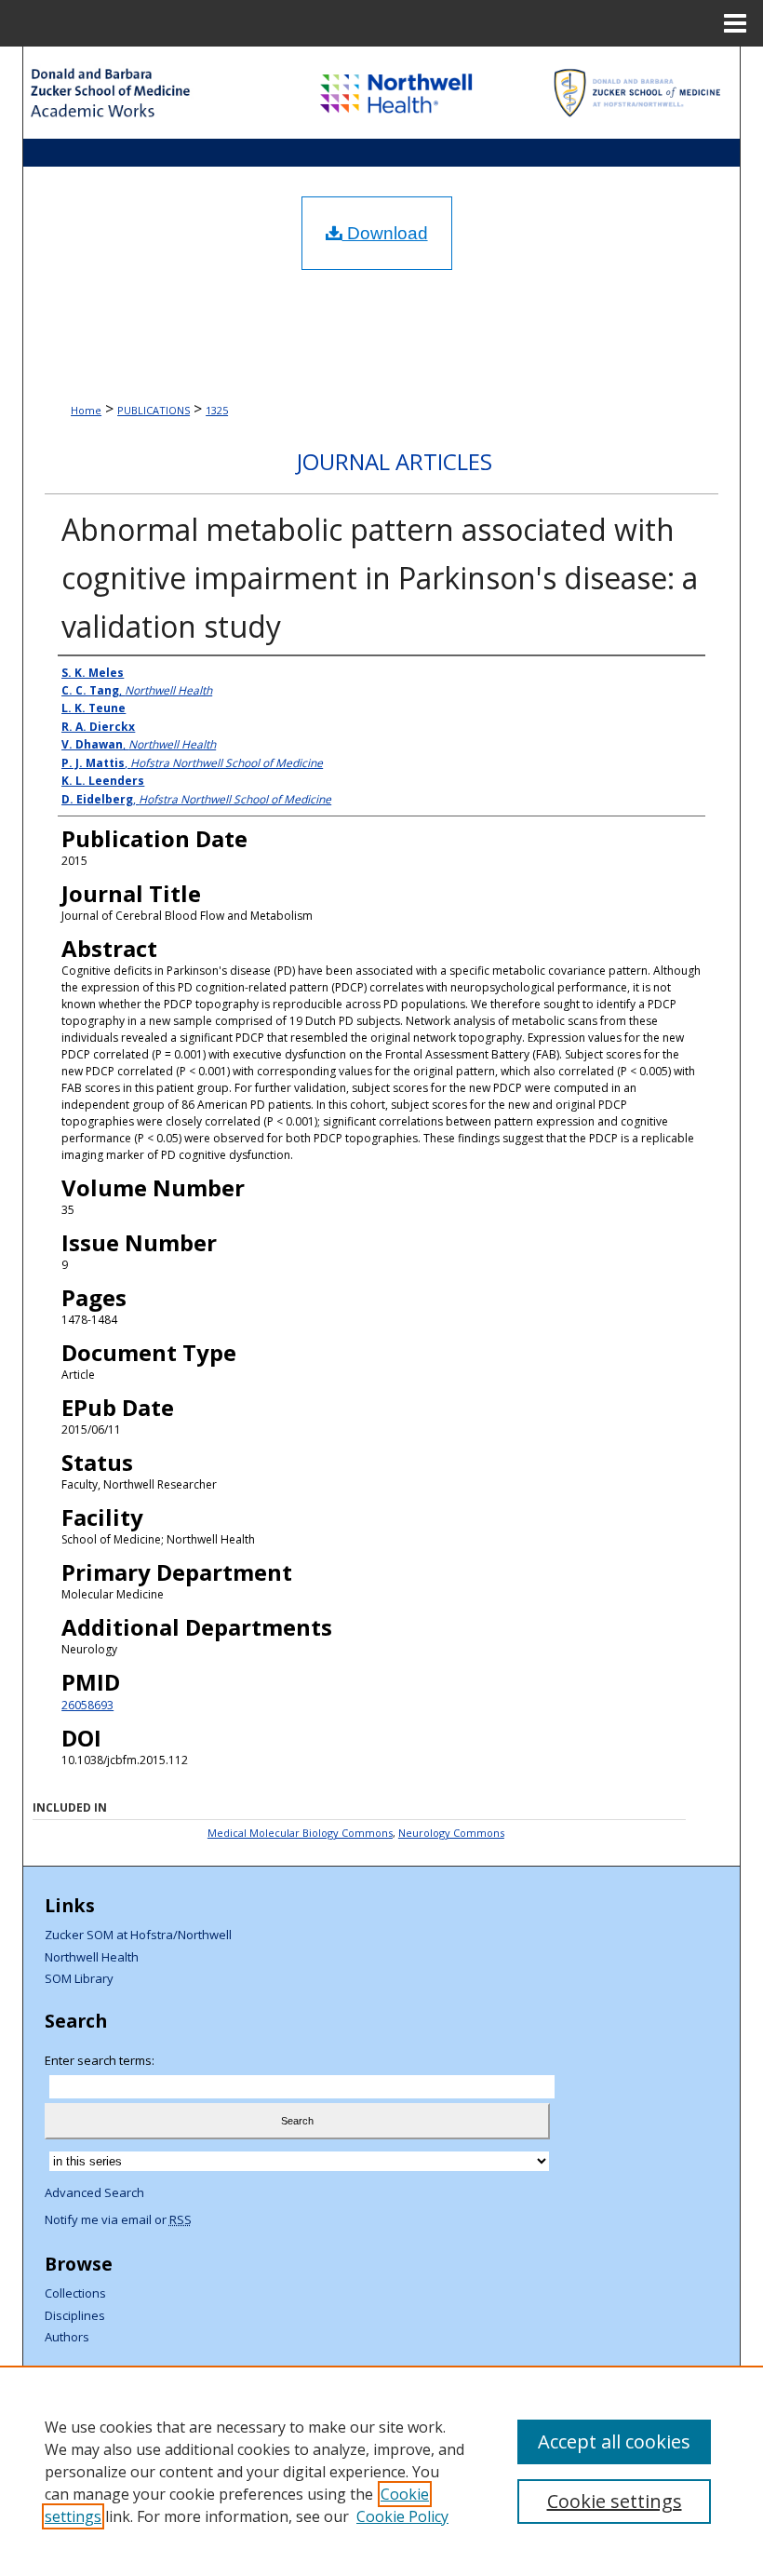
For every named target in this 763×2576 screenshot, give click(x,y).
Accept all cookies (614, 2441)
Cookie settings (615, 2501)
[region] (381, 2471)
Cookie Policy (402, 2516)
